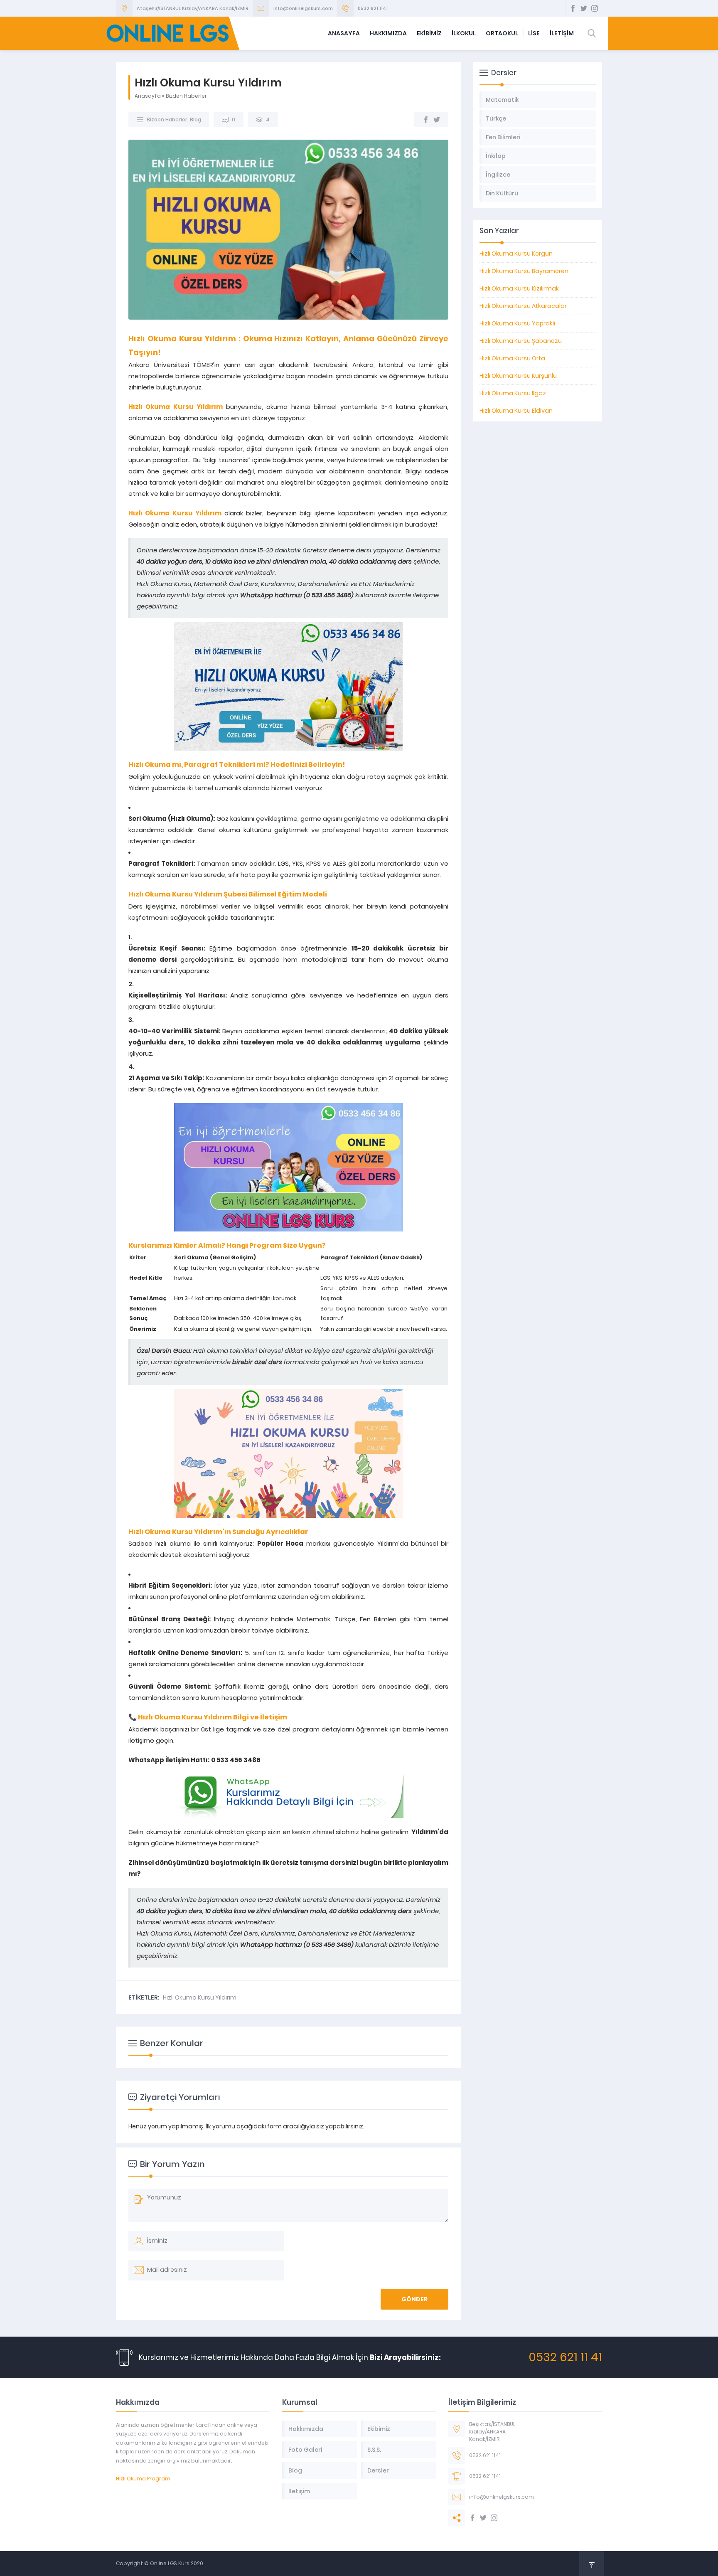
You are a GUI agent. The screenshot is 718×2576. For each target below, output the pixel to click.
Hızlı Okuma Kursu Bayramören (524, 271)
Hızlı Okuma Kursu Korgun (516, 254)
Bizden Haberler (186, 96)
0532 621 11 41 (565, 2357)
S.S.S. (374, 2450)
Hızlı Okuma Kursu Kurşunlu (518, 376)
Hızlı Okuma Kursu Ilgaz (513, 393)
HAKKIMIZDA (388, 33)
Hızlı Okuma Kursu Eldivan (516, 411)
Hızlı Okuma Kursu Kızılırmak (519, 288)
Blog (195, 119)
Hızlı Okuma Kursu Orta (512, 358)
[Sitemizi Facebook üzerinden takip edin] (573, 8)
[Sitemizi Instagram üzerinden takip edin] (595, 8)
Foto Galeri (305, 2450)
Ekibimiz (379, 2429)
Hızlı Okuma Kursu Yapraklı (517, 323)
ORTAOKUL (502, 33)
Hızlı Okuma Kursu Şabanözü (521, 341)
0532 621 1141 (373, 8)
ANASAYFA (344, 33)
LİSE (534, 33)
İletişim (299, 2491)
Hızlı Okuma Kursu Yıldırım (200, 1997)
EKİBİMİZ (429, 33)
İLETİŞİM (562, 33)
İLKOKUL (464, 33)
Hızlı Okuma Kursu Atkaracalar (523, 306)
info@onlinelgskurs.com (303, 8)
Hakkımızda (306, 2429)
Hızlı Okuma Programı (144, 2479)
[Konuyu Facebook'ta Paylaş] (426, 120)
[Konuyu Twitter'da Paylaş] (437, 120)
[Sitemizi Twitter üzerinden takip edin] (584, 8)
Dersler (378, 2470)
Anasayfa (148, 96)
